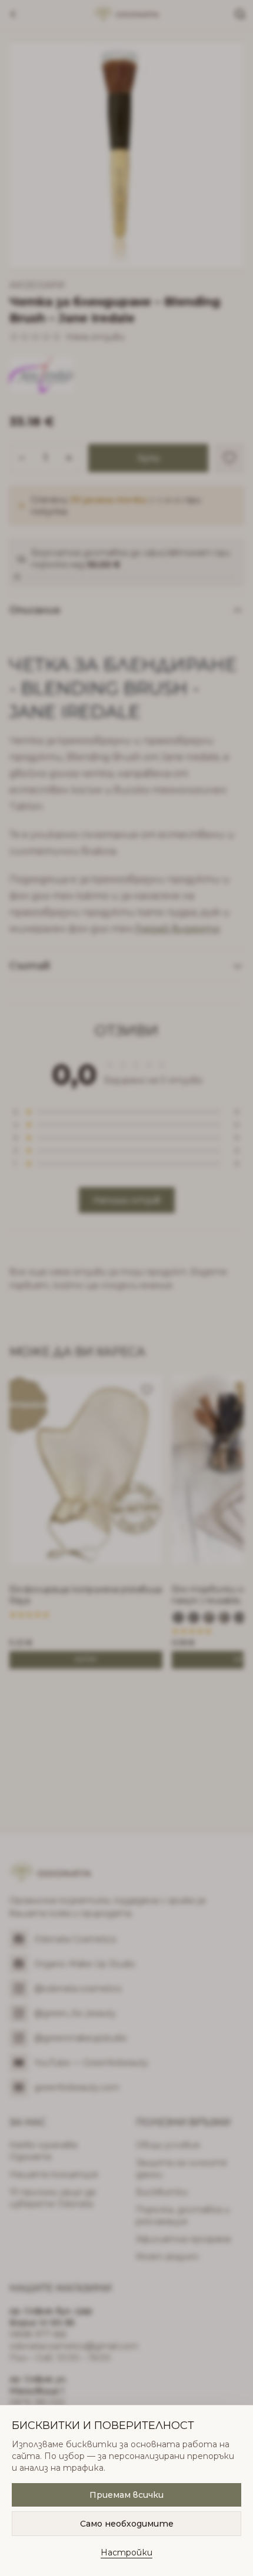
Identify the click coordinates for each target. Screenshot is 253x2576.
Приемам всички (126, 2495)
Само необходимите (127, 2524)
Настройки (126, 2552)
